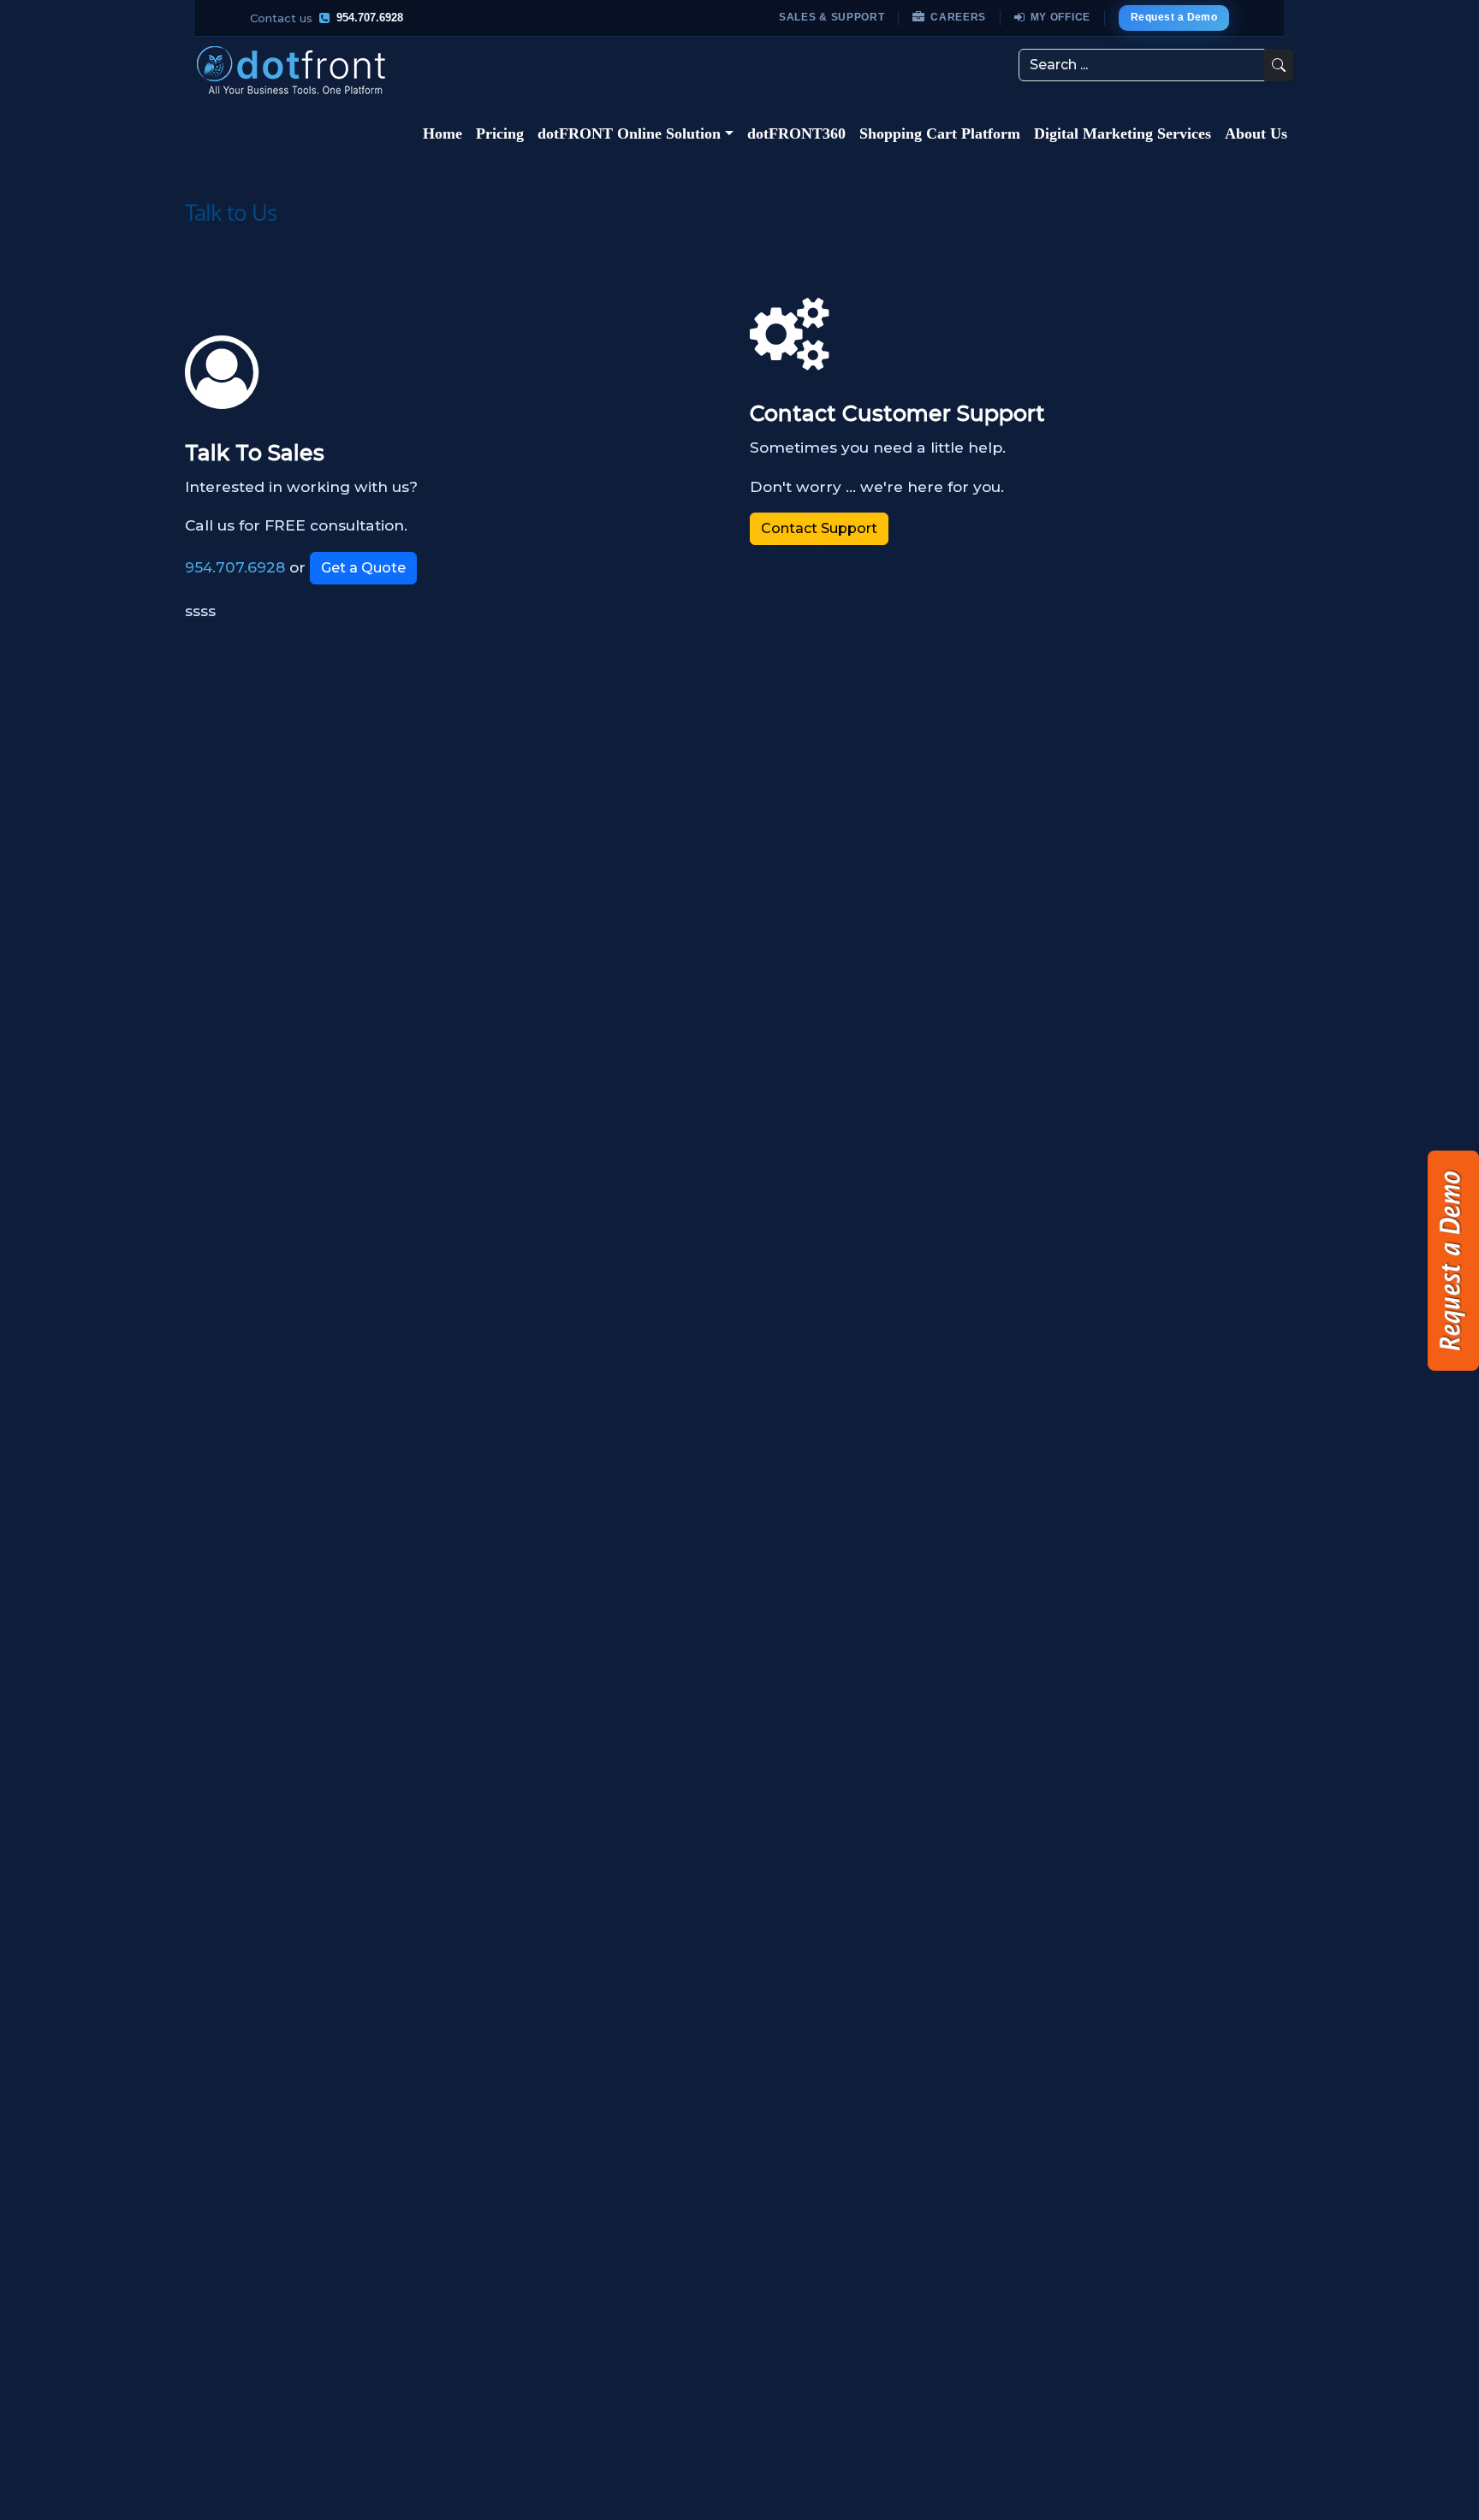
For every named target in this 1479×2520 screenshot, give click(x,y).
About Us (1256, 133)
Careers (958, 17)
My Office (1060, 17)
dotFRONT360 (796, 133)
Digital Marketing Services (1123, 133)
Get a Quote (363, 568)
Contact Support (819, 528)
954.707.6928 (370, 18)
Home (443, 133)
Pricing (500, 133)
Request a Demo (1174, 17)
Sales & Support (832, 17)
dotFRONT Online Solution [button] (629, 133)
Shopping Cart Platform (940, 133)
